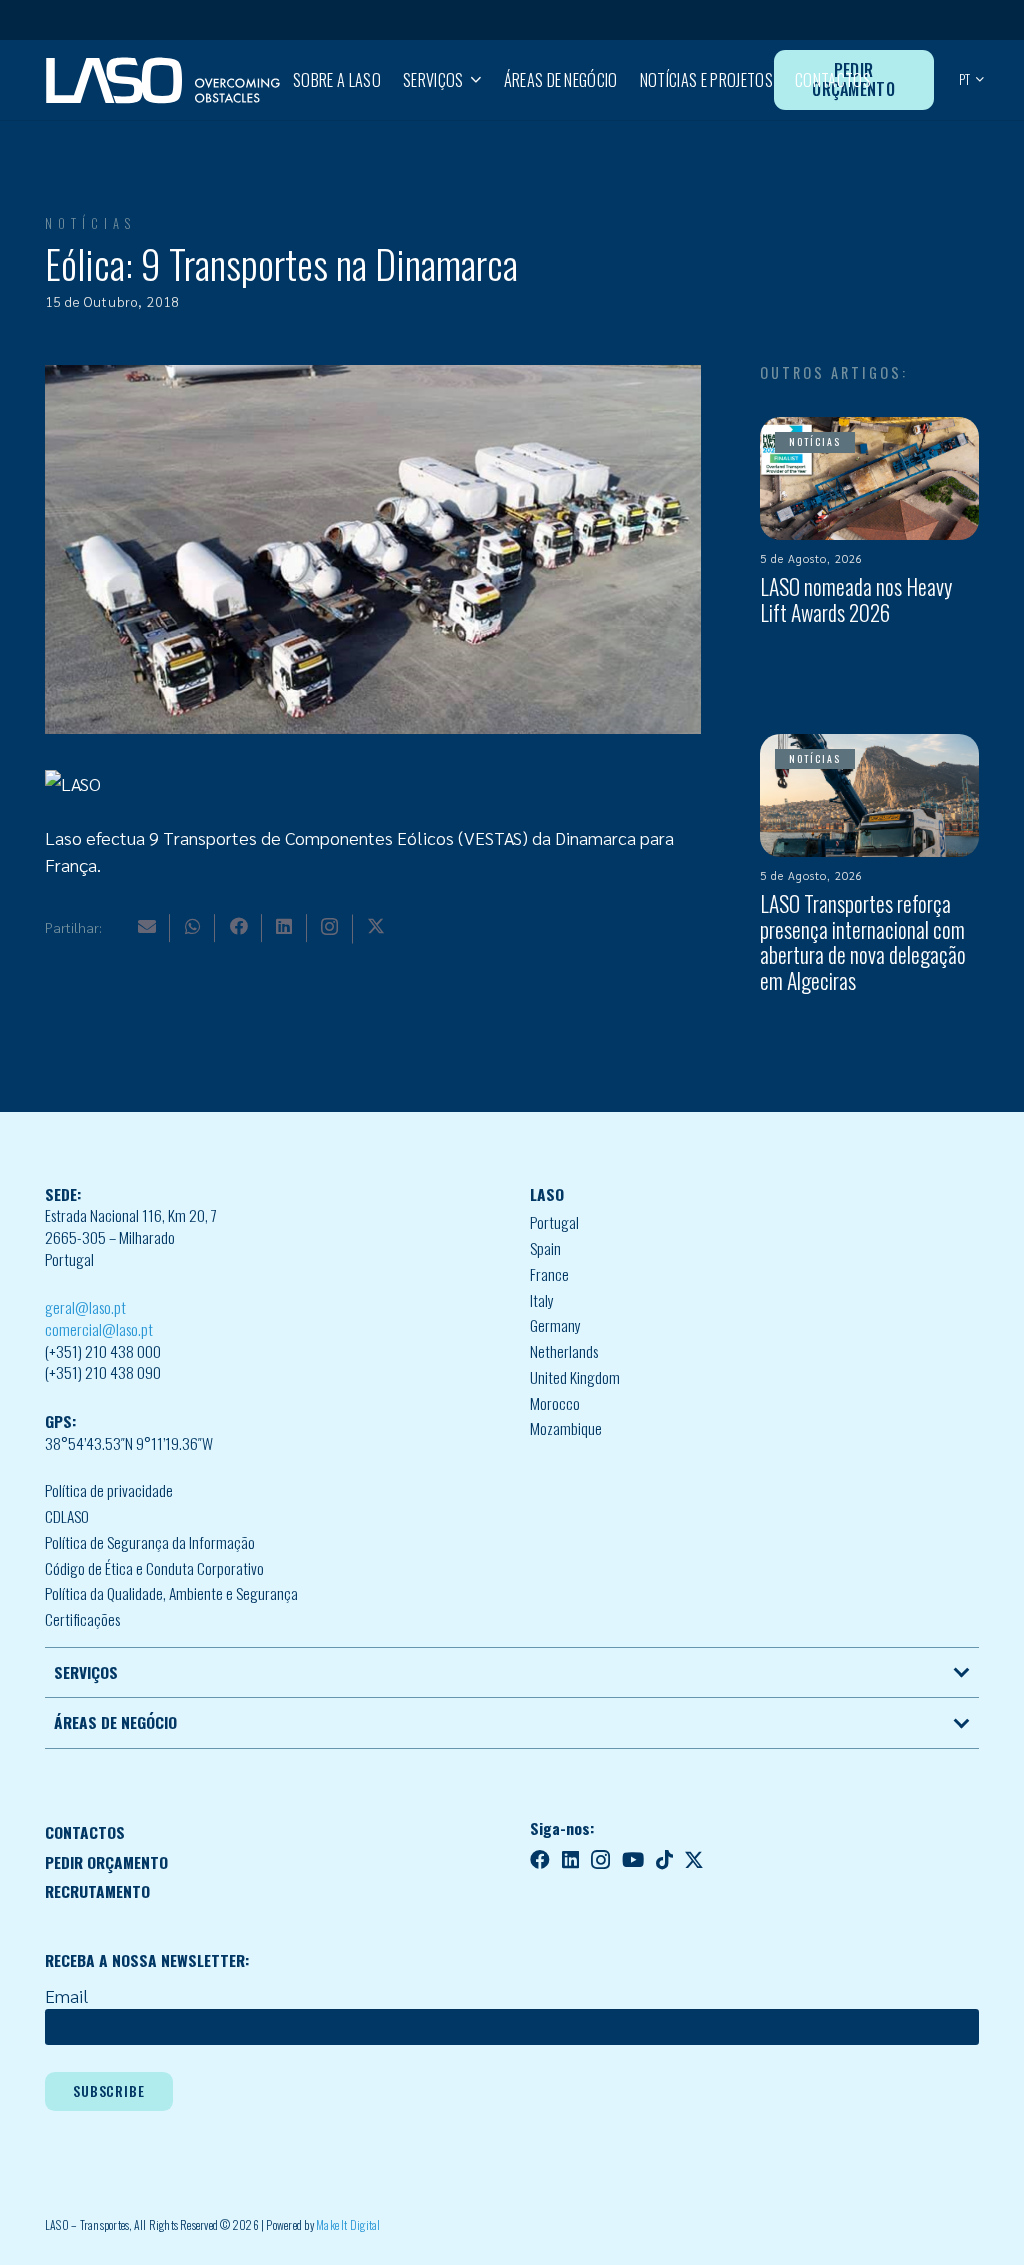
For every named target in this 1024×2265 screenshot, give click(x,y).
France (549, 1274)
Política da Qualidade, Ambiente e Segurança (171, 1593)
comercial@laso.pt (99, 1329)
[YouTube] (633, 1860)
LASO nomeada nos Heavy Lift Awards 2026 (856, 599)
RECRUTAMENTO (97, 1891)
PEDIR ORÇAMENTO (106, 1862)
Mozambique (566, 1428)
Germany (555, 1325)
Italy (542, 1300)
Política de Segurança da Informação (150, 1542)
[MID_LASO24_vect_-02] (163, 80)
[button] (472, 80)
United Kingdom (575, 1377)
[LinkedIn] (284, 926)
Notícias (90, 223)
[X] (376, 926)
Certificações (82, 1619)
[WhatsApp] (193, 926)
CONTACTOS (85, 1832)
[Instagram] (329, 927)
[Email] (147, 926)
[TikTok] (664, 1860)
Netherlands (564, 1351)
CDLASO (67, 1516)
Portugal (554, 1222)
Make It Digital (348, 2224)
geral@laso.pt (85, 1307)
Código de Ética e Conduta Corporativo (154, 1568)
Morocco (555, 1403)
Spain (545, 1248)
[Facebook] (239, 926)
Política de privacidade (109, 1490)
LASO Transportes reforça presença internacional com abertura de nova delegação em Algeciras (863, 942)
